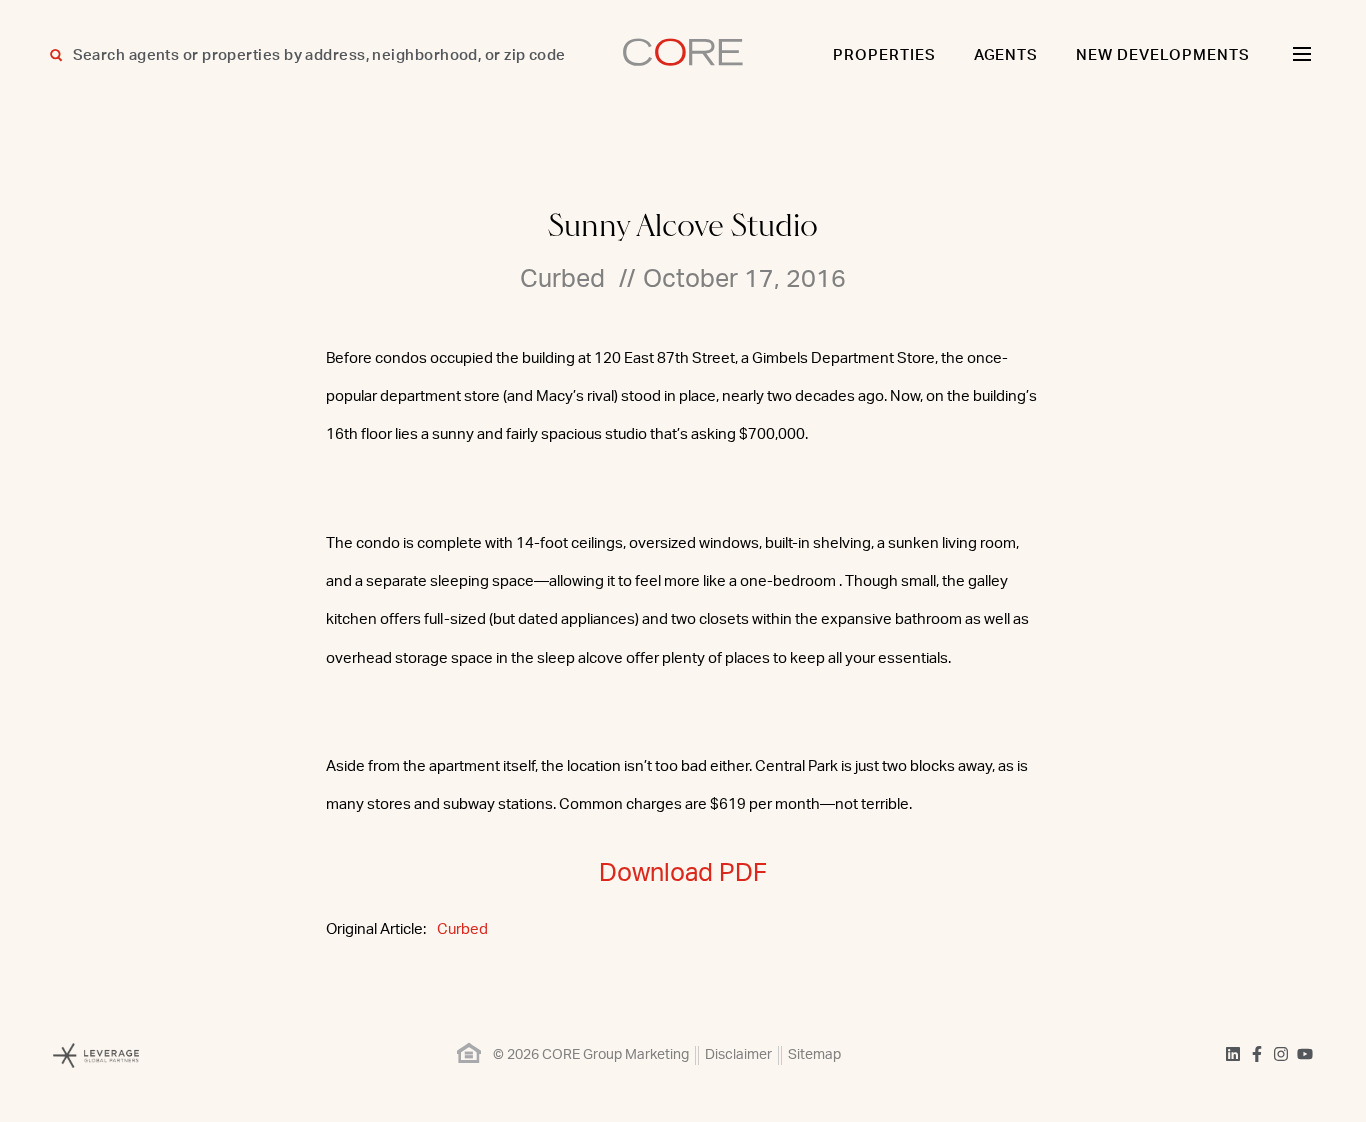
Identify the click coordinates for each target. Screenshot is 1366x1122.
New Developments (1163, 55)
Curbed (462, 929)
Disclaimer (738, 1055)
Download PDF (683, 873)
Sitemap (814, 1055)
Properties (884, 55)
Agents (1006, 55)
